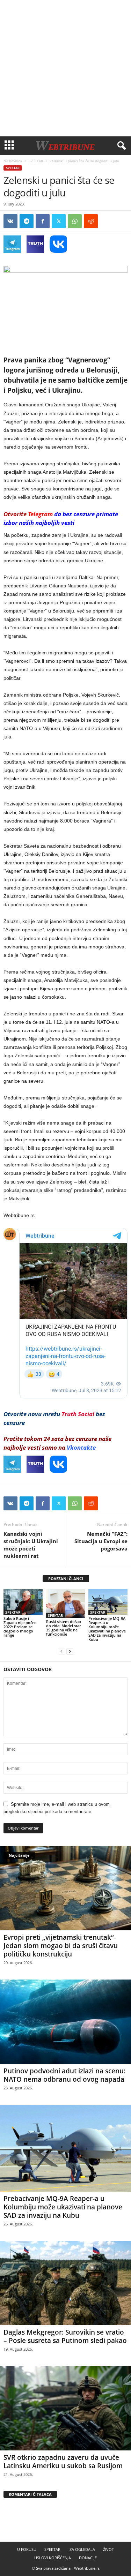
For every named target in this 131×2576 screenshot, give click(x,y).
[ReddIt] (91, 221)
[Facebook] (43, 221)
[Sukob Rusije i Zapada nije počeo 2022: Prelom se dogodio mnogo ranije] (23, 1602)
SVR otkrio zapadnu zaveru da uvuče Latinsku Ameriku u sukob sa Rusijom (63, 2462)
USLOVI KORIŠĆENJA (53, 2558)
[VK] (10, 221)
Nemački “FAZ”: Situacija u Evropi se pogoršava (101, 1541)
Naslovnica (13, 161)
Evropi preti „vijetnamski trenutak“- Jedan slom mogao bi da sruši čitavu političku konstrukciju (61, 1946)
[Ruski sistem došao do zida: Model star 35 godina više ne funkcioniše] (66, 1604)
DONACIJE (88, 2558)
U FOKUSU (27, 2549)
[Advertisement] (65, 68)
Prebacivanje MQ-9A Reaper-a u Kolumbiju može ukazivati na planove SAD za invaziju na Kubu (107, 1629)
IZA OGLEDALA (82, 2549)
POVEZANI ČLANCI (66, 1579)
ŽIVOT (108, 2549)
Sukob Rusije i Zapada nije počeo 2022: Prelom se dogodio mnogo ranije (20, 1627)
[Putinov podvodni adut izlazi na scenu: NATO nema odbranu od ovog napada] (65, 2022)
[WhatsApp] (75, 221)
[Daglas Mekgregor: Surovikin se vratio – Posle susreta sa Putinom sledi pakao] (65, 2283)
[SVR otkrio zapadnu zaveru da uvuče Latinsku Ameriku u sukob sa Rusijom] (65, 2408)
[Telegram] (27, 221)
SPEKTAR (36, 161)
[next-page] (70, 1651)
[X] (59, 221)
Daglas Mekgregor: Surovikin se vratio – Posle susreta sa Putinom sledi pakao (65, 2336)
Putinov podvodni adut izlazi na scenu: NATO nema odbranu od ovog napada (64, 2075)
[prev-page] (61, 1651)
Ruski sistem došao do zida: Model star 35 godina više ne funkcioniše (64, 1628)
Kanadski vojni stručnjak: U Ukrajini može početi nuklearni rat (31, 1545)
